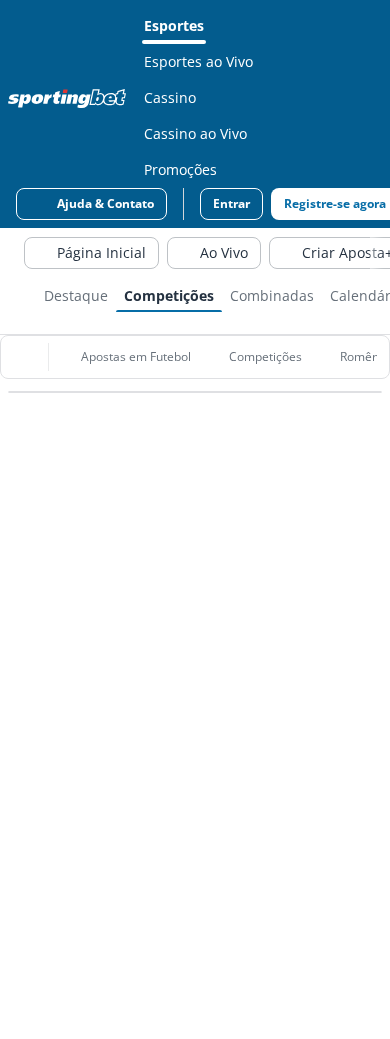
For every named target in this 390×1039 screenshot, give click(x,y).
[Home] (71, 98)
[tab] (76, 294)
